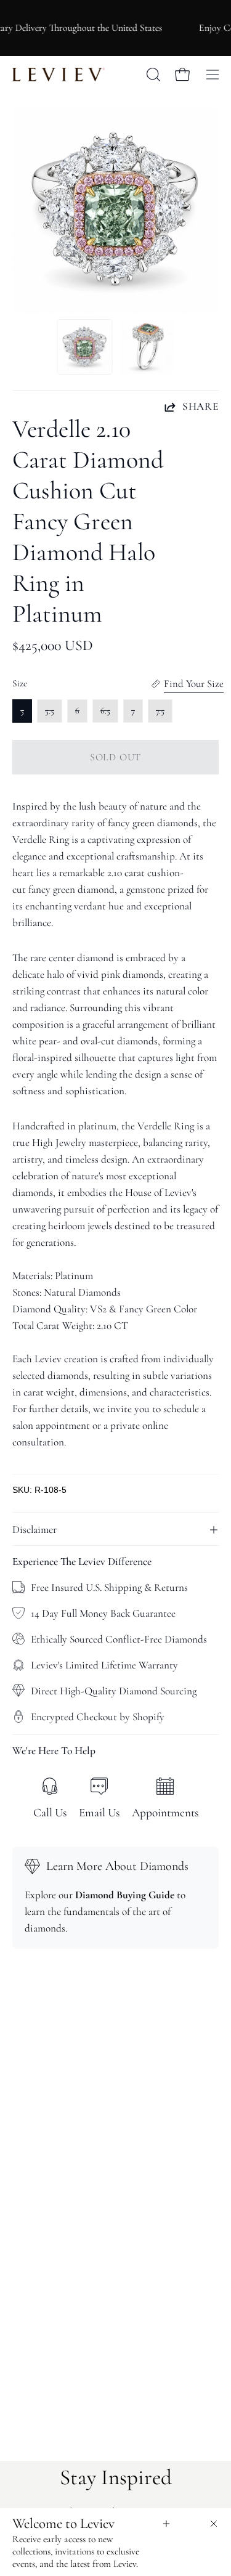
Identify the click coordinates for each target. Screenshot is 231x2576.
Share (201, 406)
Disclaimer (34, 1530)
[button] (152, 75)
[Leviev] (59, 75)
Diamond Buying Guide (125, 1895)
